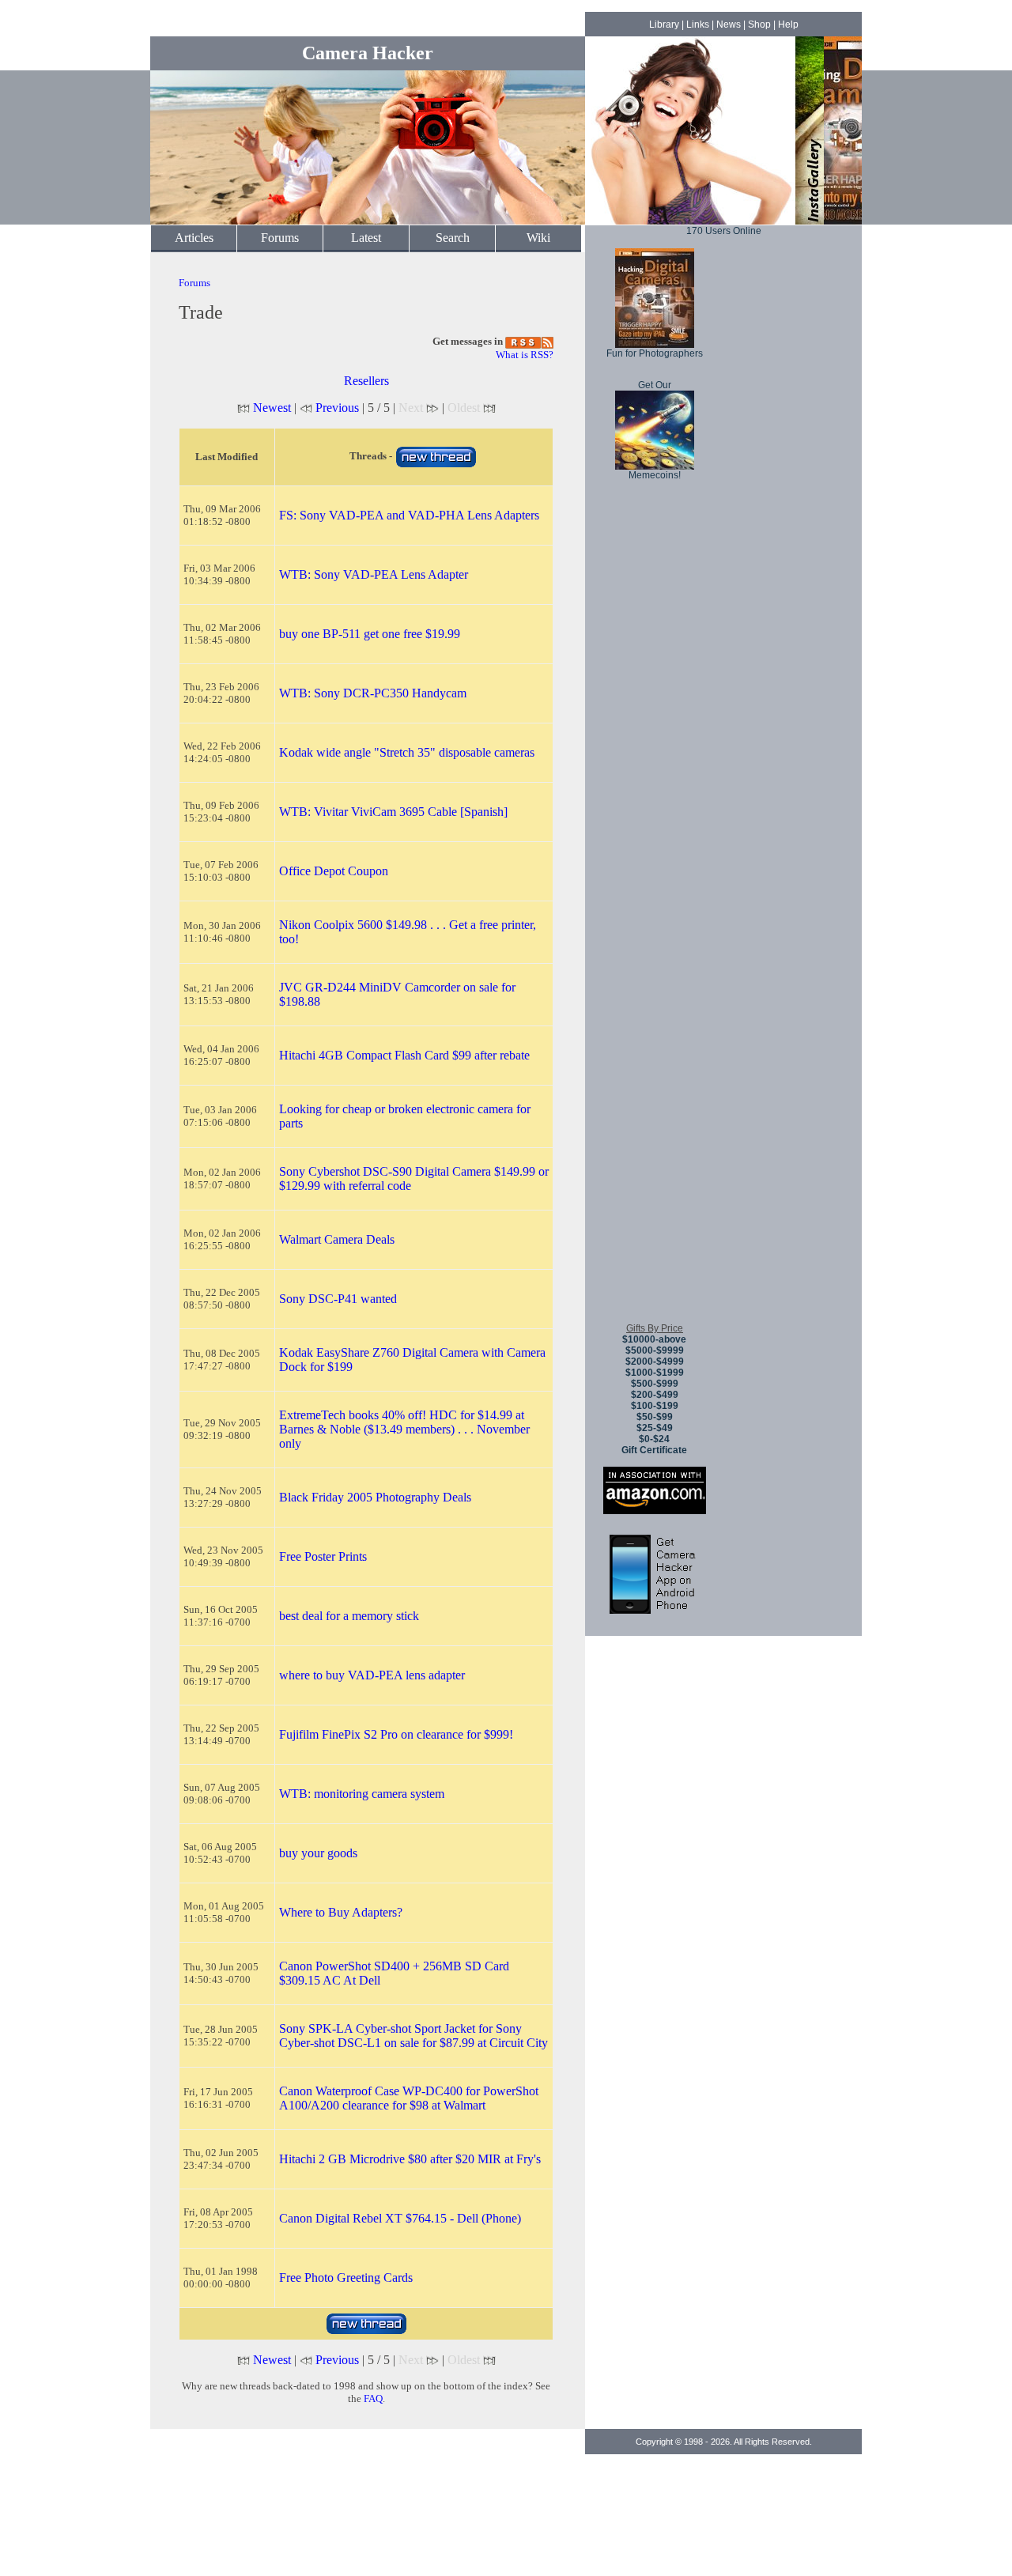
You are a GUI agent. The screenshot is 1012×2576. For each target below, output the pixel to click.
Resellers (366, 381)
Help (788, 25)
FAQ (373, 2398)
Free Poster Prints (323, 1556)
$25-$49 (655, 1428)
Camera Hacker (368, 53)
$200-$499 (655, 1395)
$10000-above (654, 1339)
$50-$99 (655, 1417)
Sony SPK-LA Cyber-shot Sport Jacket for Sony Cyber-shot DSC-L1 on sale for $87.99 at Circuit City (413, 2036)
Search (453, 238)
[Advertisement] (655, 1075)
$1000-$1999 (655, 1373)
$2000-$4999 (655, 1362)
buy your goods (318, 1853)
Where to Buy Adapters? (341, 1912)
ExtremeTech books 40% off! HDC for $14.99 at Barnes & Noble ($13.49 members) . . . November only (404, 1429)
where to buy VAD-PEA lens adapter (372, 1675)
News (729, 25)
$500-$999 (655, 1384)
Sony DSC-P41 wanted (338, 1299)
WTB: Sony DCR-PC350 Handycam (373, 693)
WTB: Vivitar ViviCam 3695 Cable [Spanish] (393, 812)
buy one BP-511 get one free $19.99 (370, 634)
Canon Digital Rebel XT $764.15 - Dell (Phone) (400, 2218)
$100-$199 (655, 1406)
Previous (337, 408)
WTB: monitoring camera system (362, 1794)
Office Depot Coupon (334, 871)
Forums (280, 238)
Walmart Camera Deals (337, 1239)
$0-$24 (654, 1439)
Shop (759, 25)
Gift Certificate (654, 1450)
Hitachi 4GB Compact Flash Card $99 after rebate (404, 1055)
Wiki (538, 238)
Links (698, 25)
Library (664, 25)
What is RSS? (525, 355)
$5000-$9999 (655, 1350)
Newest (272, 408)
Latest (366, 238)
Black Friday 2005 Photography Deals (375, 1497)
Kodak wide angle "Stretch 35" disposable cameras (407, 752)
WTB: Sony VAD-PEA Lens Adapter (374, 574)
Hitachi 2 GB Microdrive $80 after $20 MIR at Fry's (410, 2159)
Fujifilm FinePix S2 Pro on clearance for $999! (396, 1734)
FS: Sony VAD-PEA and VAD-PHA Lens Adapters (409, 515)
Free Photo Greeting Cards (346, 2278)
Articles (194, 238)
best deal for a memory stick (349, 1616)
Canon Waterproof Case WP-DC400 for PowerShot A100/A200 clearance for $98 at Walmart (409, 2098)
